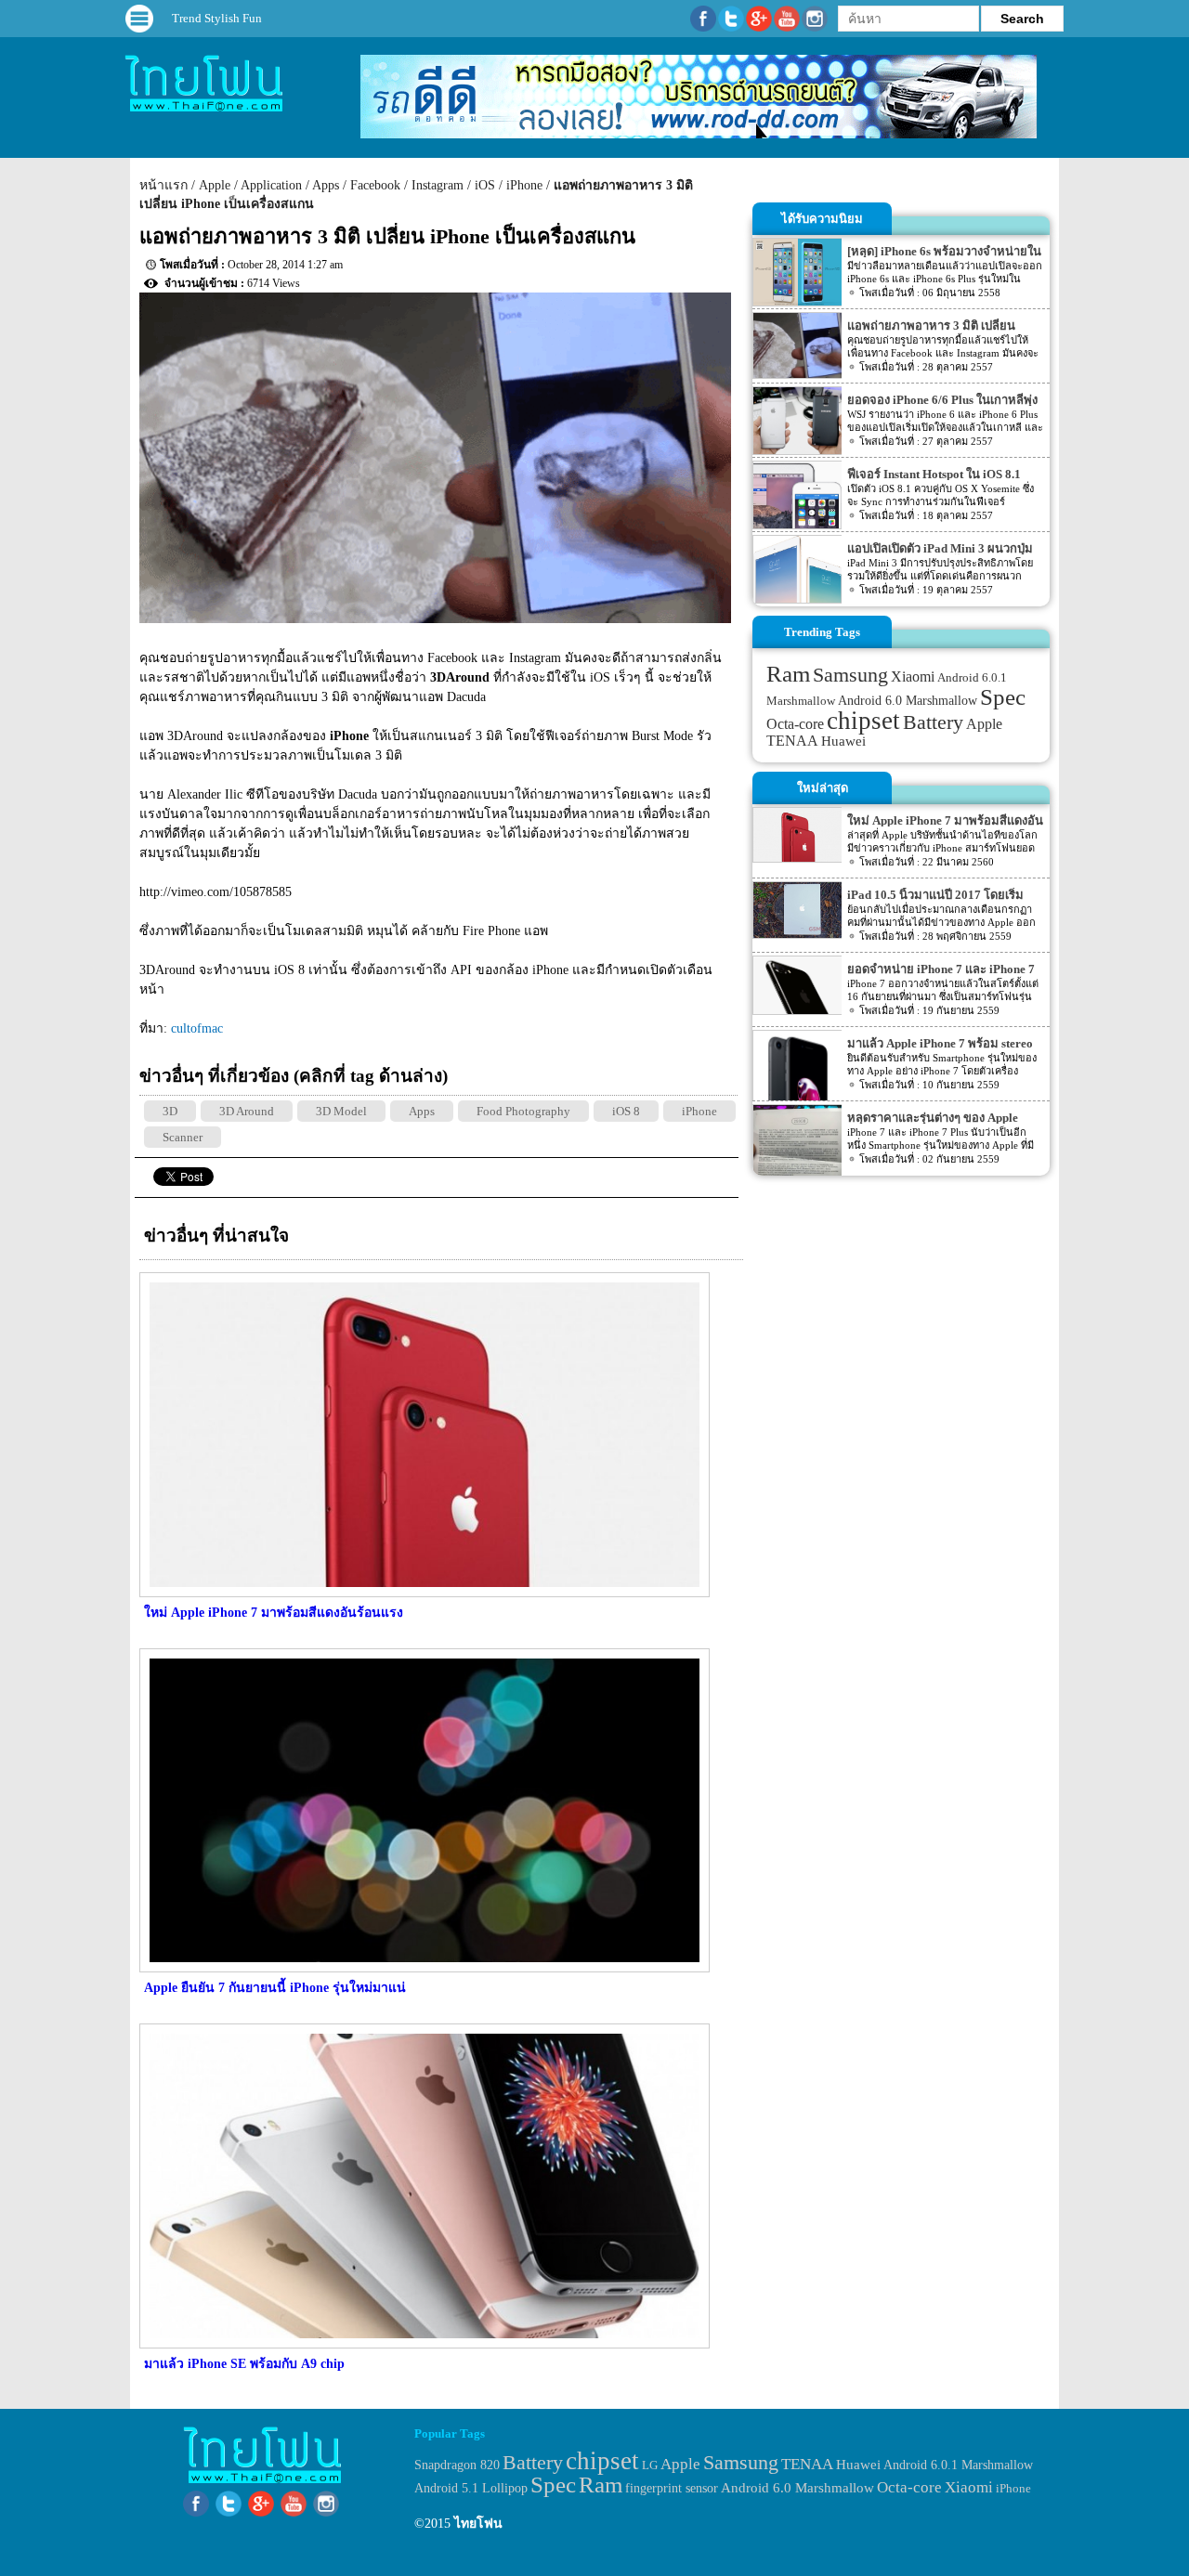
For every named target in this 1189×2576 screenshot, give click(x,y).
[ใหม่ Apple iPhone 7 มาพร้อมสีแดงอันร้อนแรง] (422, 1593)
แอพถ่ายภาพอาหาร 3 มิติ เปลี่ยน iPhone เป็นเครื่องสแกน (387, 236)
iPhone (524, 185)
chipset (863, 721)
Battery (933, 722)
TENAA (792, 741)
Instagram (438, 185)
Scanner (183, 1137)
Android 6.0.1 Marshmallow (958, 2465)
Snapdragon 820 (457, 2465)
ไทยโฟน (478, 2524)
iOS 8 (626, 1111)
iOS (485, 185)
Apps (326, 185)
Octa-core (795, 724)
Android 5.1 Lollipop (471, 2488)
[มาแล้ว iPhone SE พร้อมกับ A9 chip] (422, 2344)
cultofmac (197, 1028)
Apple (215, 185)
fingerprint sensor (672, 2488)
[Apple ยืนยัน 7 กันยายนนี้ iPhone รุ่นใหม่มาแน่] (422, 1968)
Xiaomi (913, 677)
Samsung (850, 675)
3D (170, 1111)
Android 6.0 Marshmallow (908, 700)
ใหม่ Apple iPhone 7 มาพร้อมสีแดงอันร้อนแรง (274, 1613)
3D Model (341, 1111)
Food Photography (523, 1111)
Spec (1003, 697)
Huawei (843, 741)
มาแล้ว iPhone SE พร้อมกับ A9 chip (244, 2364)
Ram (788, 674)
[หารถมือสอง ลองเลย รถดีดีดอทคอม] (699, 134)
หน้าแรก (163, 185)
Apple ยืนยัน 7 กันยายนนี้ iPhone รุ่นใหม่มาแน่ (275, 1988)
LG (650, 2465)
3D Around (247, 1111)
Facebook (375, 185)
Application (271, 185)
